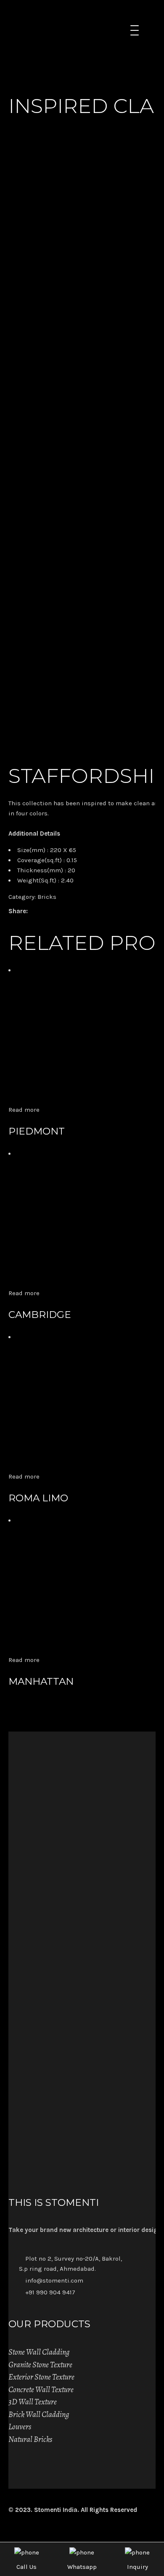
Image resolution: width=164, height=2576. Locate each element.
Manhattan (41, 1681)
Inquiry (138, 2567)
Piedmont (37, 1131)
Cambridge (40, 1315)
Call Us (26, 2567)
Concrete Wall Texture (41, 2390)
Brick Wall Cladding (39, 2415)
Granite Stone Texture (40, 2365)
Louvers (20, 2427)
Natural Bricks (30, 2439)
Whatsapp (82, 2567)
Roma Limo (38, 1498)
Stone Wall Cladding (39, 2352)
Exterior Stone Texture (41, 2377)
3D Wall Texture (33, 2402)
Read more (24, 1110)
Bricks (47, 897)
